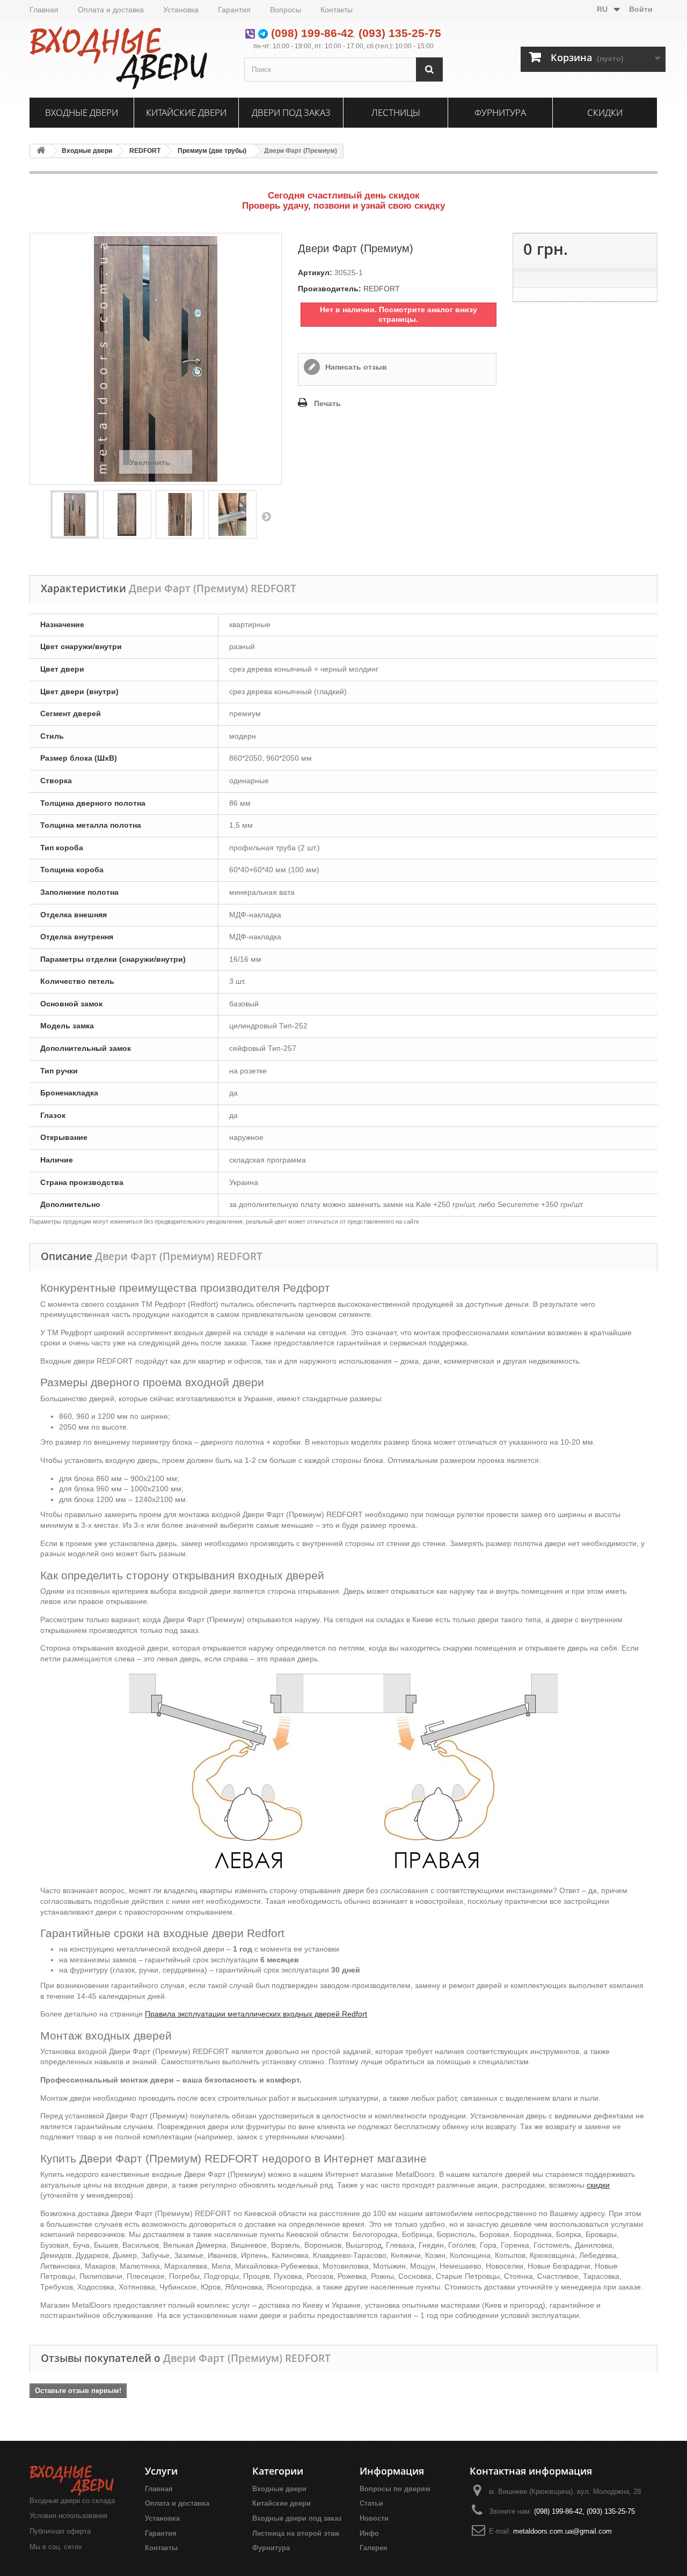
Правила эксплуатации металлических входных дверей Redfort (256, 2014)
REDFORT (145, 151)
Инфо (369, 2533)
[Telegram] (263, 33)
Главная (44, 10)
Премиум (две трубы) (212, 151)
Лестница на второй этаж (296, 2533)
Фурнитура (500, 112)
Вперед (266, 516)
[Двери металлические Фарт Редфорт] (127, 514)
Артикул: (315, 273)
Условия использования (68, 2516)
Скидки (605, 112)
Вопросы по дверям (395, 2489)
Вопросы (286, 10)
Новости (374, 2518)
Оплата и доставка (111, 10)
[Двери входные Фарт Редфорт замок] (180, 514)
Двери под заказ (291, 112)
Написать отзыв (355, 367)
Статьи (371, 2503)
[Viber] (250, 33)
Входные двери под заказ (297, 2518)
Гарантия (234, 10)
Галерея (374, 2548)
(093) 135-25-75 (400, 33)
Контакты (337, 10)
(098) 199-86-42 (312, 33)
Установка (181, 10)
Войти (641, 9)
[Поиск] (429, 69)
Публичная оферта (60, 2531)
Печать (327, 403)
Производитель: (330, 289)
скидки (598, 2185)
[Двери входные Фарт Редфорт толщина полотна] (232, 514)
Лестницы (396, 112)
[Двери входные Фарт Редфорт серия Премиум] (75, 514)
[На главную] (41, 151)
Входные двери (82, 112)
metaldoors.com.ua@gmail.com (562, 2531)
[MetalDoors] (129, 57)
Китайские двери (186, 112)
